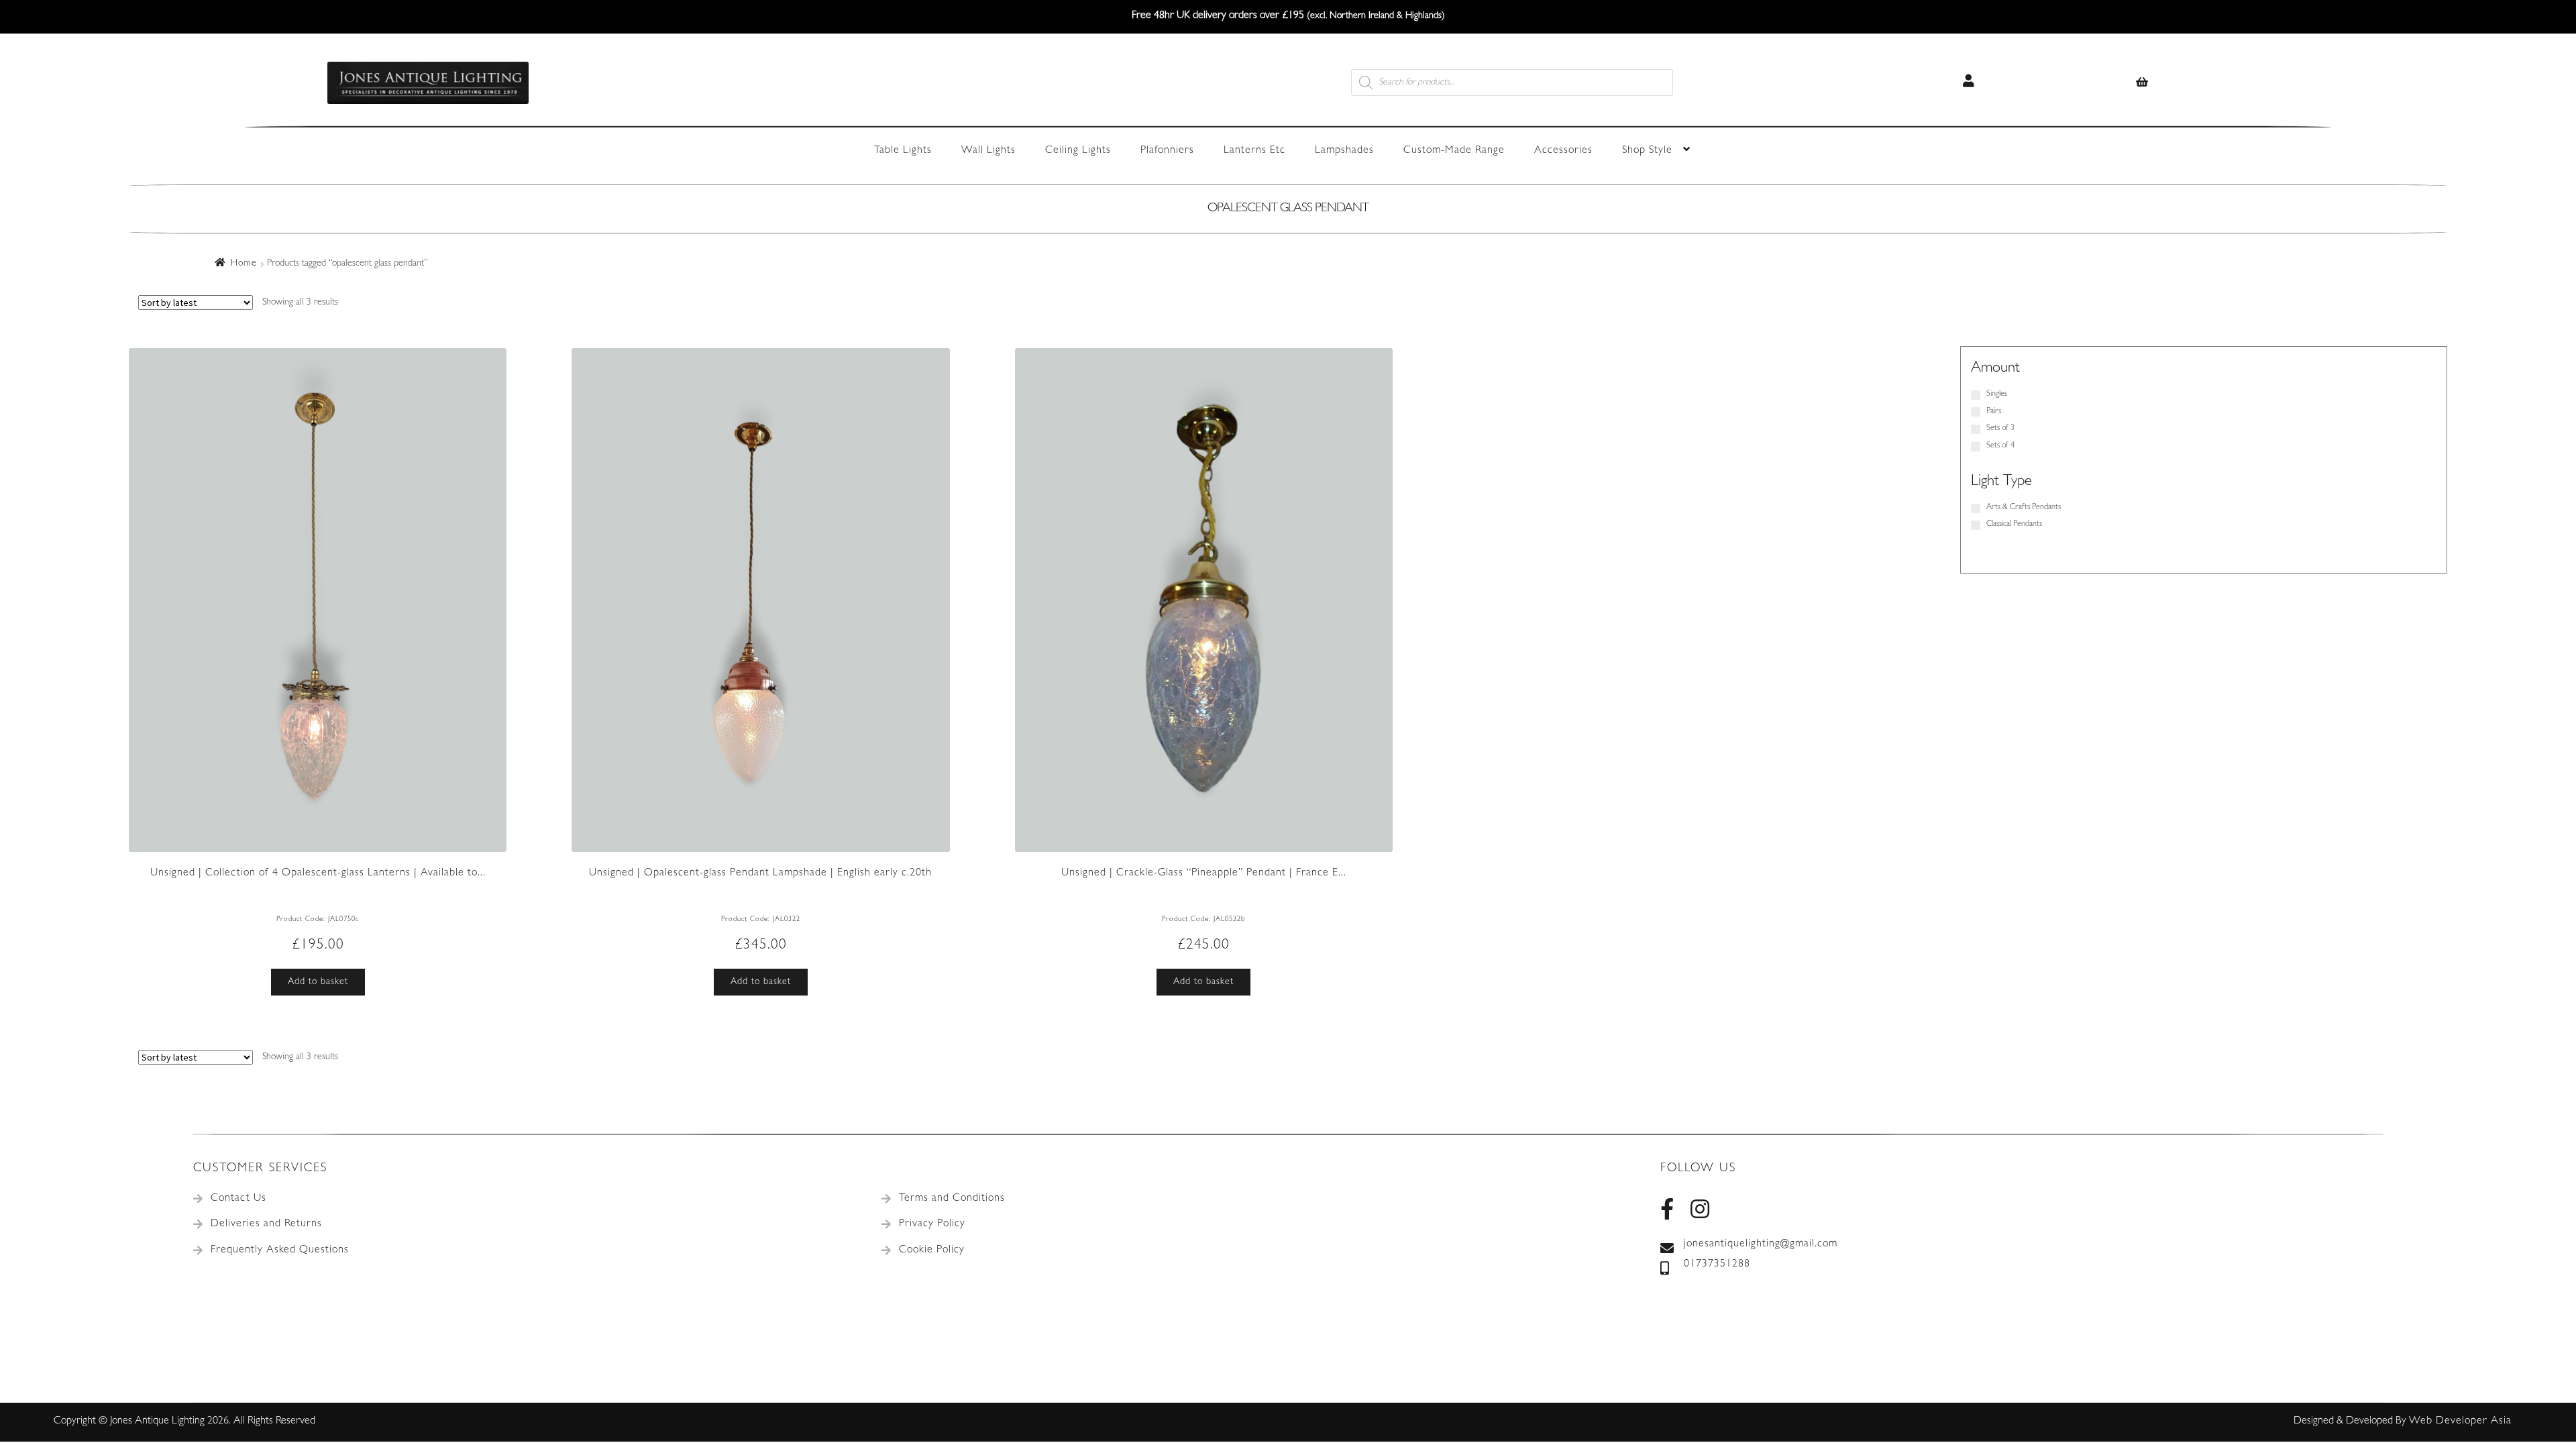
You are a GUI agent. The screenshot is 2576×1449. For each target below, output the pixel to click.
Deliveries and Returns (266, 1224)
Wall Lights (988, 151)
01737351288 (1717, 1265)
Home (244, 264)
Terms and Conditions (952, 1199)
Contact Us (238, 1199)
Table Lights (903, 151)
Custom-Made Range (1454, 151)
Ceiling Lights (1078, 151)
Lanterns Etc (1254, 151)
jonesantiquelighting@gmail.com (1761, 1244)
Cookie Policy (932, 1250)
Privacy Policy (932, 1224)
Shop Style (1647, 151)
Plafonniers (1167, 151)
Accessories (1563, 151)
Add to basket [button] (318, 982)
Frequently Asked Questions (280, 1250)
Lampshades (1344, 151)
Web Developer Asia (2460, 1421)
